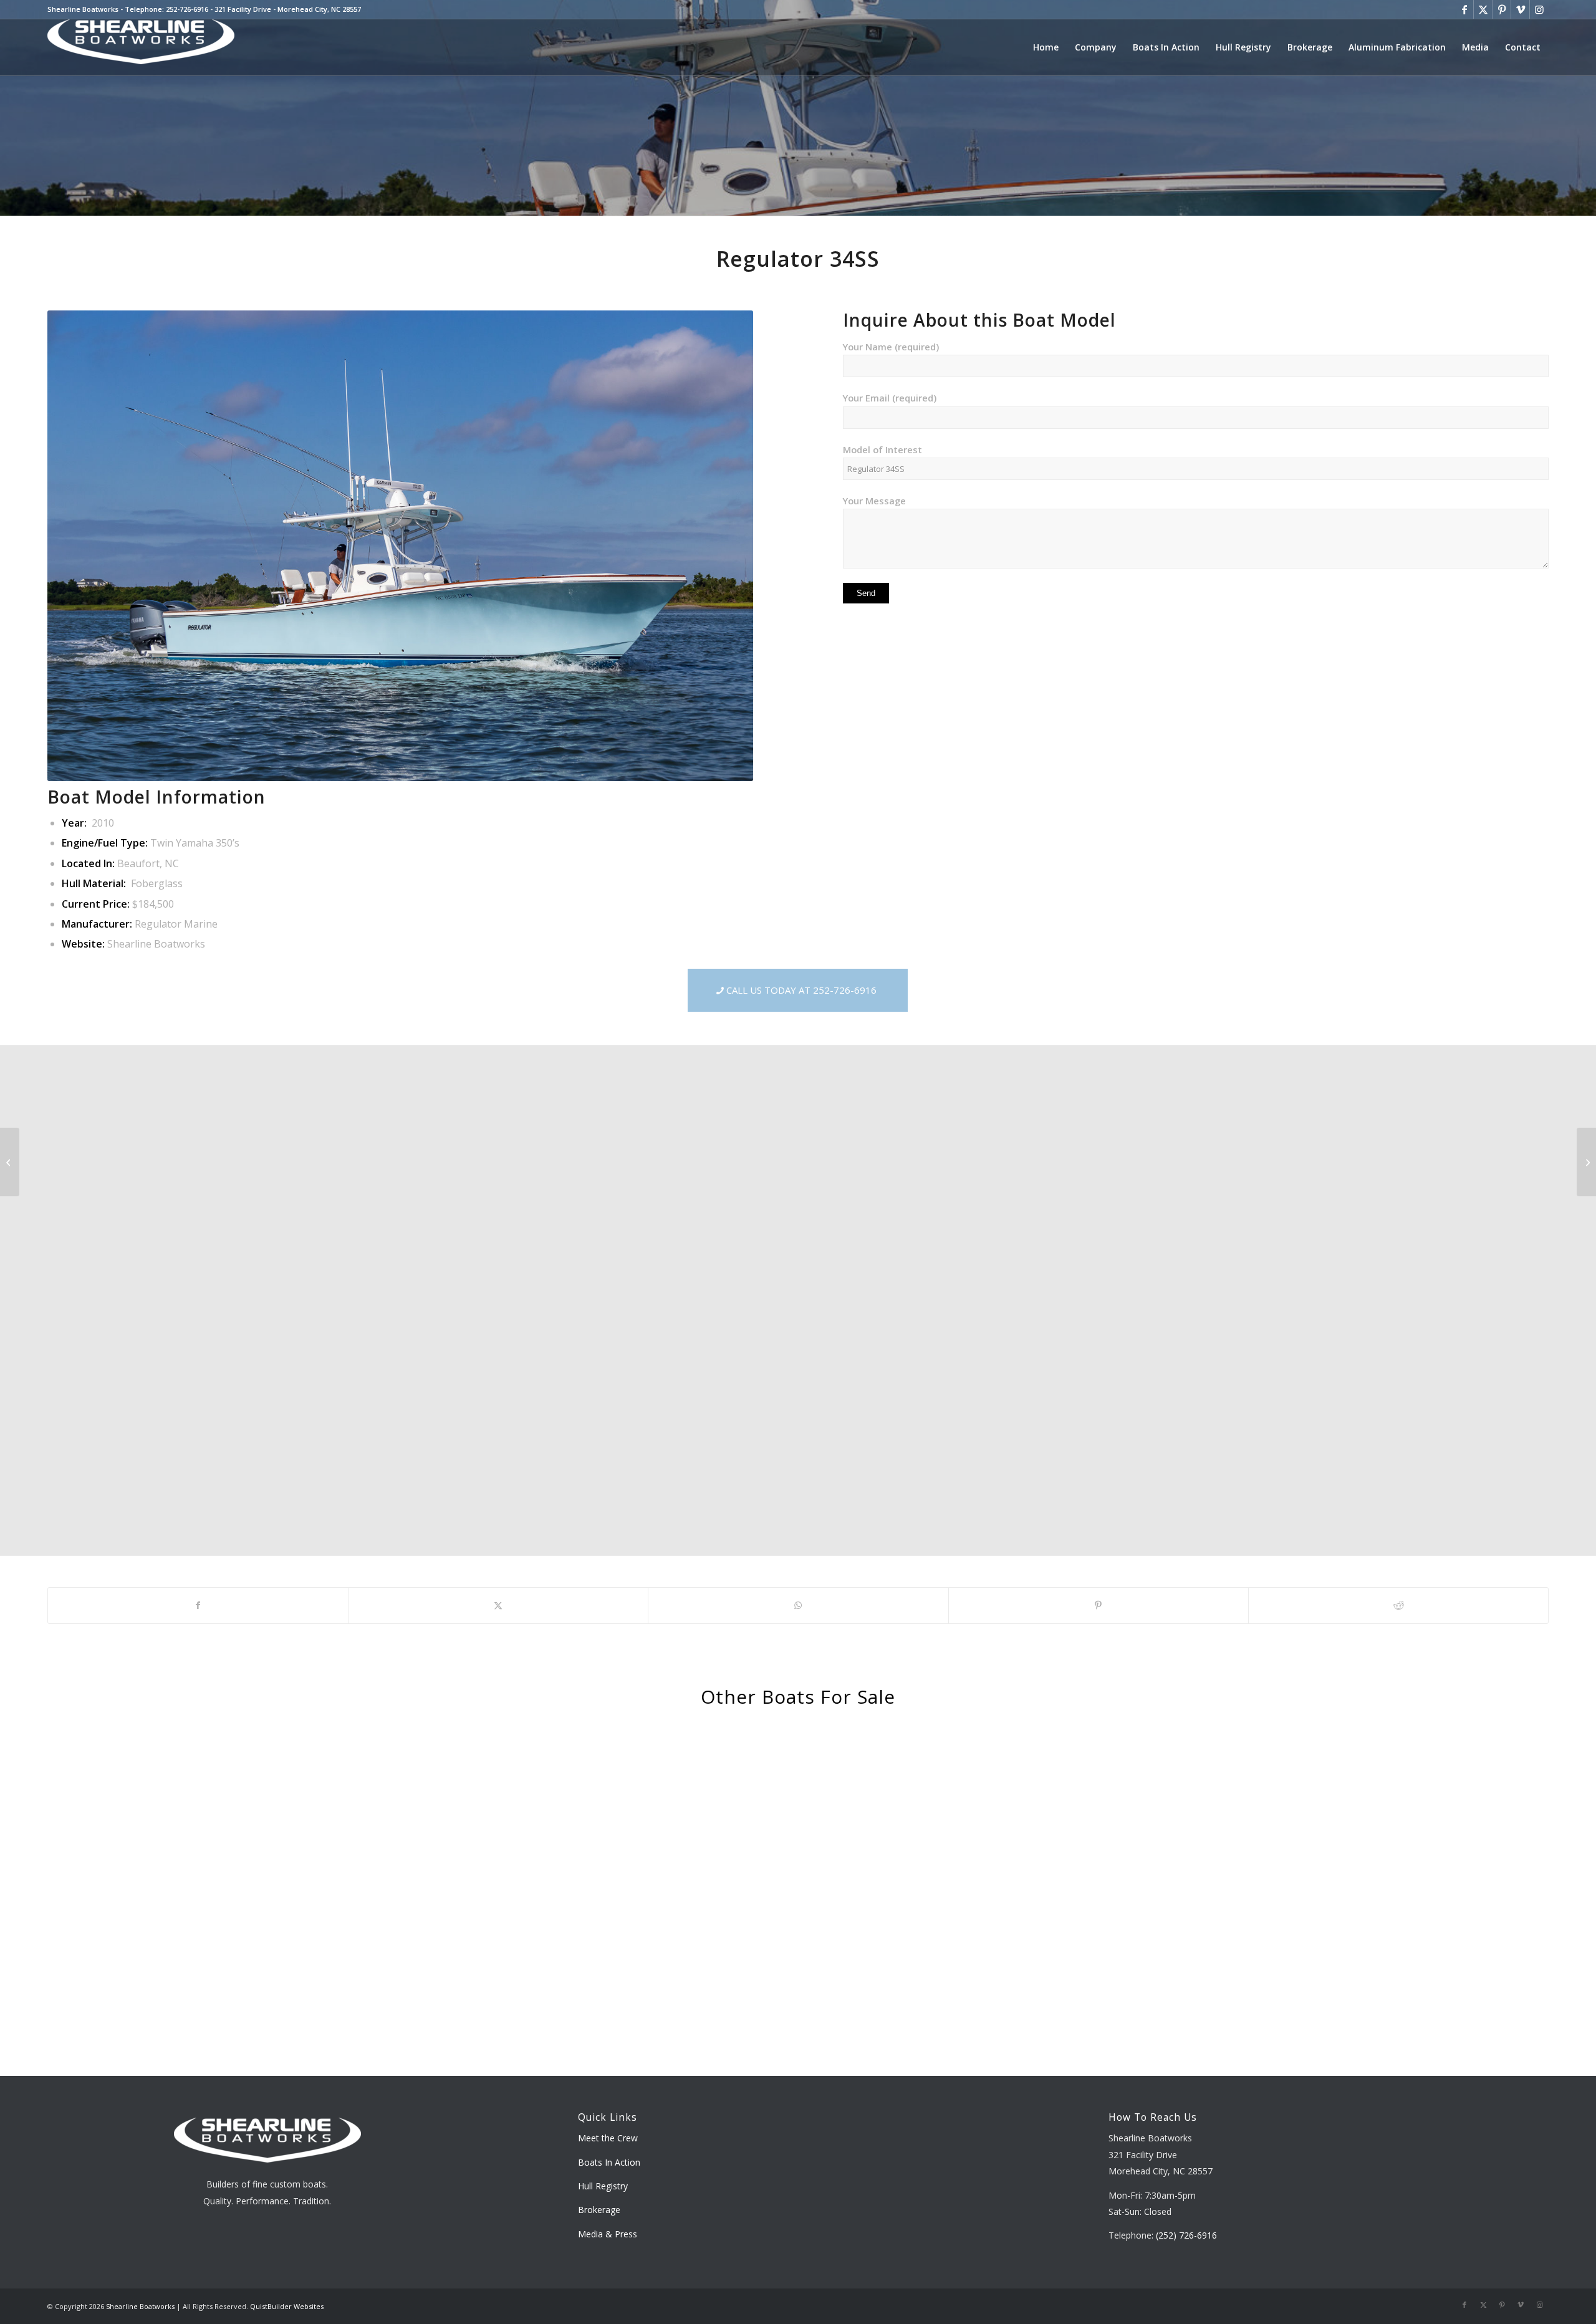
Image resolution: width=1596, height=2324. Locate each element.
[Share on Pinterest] (1098, 1605)
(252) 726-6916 (1186, 2235)
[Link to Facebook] (1464, 9)
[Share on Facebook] (198, 1605)
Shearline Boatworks (140, 2306)
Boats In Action (609, 2162)
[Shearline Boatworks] (141, 47)
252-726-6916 (187, 9)
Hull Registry (603, 2186)
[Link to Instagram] (1539, 9)
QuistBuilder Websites (287, 2306)
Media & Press (608, 2234)
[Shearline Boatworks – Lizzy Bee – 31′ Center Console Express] (10, 1162)
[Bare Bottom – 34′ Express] (1586, 1162)
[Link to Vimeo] (1520, 9)
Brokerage (599, 2210)
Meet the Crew (608, 2138)
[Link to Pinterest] (1502, 9)
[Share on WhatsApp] (798, 1605)
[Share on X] (498, 1605)
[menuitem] (1046, 47)
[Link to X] (1483, 9)
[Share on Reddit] (1398, 1605)
